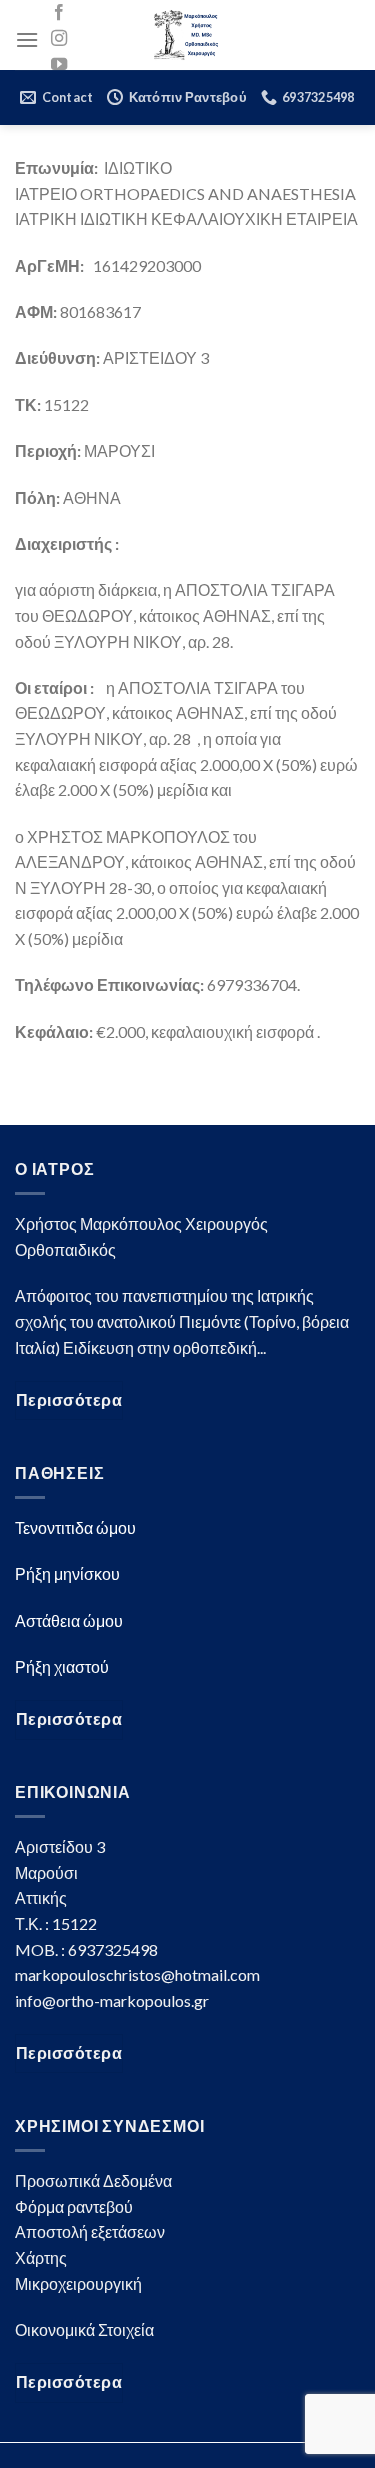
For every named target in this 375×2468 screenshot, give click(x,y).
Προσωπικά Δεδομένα (93, 2180)
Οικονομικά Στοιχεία (84, 2329)
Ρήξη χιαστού (62, 1666)
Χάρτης (41, 2257)
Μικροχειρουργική (78, 2283)
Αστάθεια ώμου (69, 1620)
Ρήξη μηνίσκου (67, 1573)
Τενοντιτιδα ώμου (75, 1527)
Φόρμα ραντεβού (74, 2206)
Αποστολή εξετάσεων (90, 2231)
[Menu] (27, 39)
